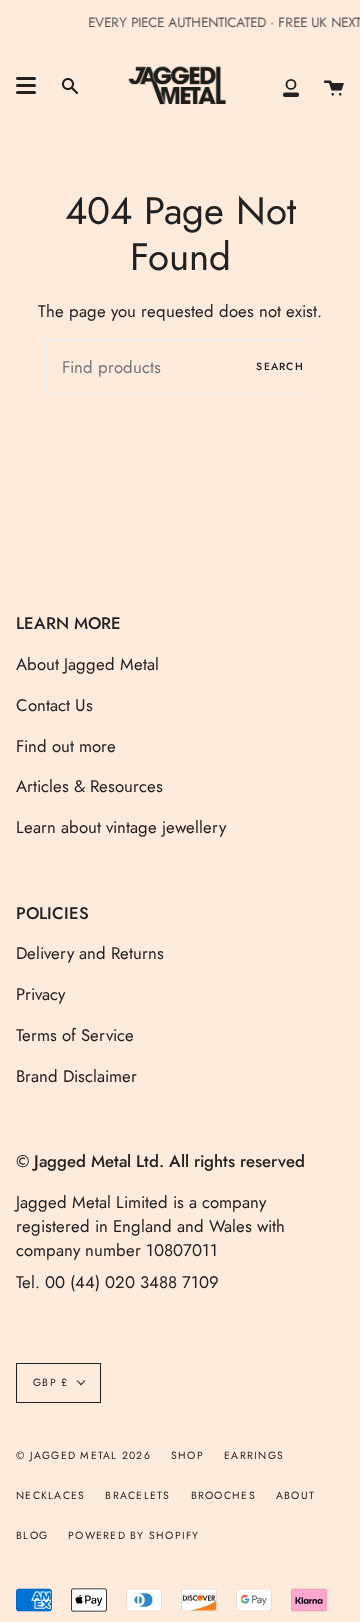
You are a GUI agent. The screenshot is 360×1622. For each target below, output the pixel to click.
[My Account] (291, 86)
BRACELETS (137, 1495)
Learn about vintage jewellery (121, 827)
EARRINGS (254, 1455)
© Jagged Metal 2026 (83, 1455)
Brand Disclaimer (76, 1076)
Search (280, 366)
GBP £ (50, 1382)
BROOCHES (223, 1495)
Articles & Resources (89, 786)
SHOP (187, 1455)
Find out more (66, 746)
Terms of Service (75, 1035)
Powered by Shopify (134, 1535)
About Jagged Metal (87, 664)
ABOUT (295, 1495)
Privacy (40, 994)
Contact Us (54, 705)
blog (32, 1535)
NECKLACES (50, 1495)
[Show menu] (26, 86)
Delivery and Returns (90, 953)
